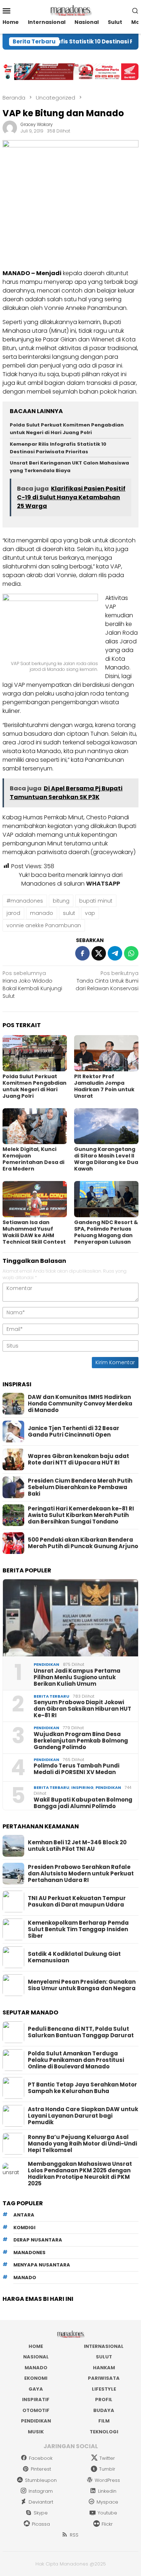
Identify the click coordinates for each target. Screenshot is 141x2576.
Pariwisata (104, 2378)
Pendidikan (46, 1664)
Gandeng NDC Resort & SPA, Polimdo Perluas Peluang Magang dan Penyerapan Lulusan (106, 1232)
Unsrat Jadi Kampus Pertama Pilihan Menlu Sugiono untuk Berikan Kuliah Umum (77, 1677)
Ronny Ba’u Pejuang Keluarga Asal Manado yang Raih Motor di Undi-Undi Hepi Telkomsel (82, 2144)
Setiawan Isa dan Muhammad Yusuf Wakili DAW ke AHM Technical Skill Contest (34, 1232)
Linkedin (107, 2491)
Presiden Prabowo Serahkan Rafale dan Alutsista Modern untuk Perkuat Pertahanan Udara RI (81, 1874)
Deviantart (41, 2502)
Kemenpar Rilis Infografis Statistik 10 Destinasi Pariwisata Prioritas (58, 448)
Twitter (107, 2458)
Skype (41, 2513)
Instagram (41, 2491)
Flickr (107, 2524)
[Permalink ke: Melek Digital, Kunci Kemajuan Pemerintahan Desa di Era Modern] (35, 1126)
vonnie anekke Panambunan (44, 925)
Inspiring (82, 1787)
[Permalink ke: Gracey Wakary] (10, 127)
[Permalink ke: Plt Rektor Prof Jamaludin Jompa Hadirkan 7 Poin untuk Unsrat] (106, 1053)
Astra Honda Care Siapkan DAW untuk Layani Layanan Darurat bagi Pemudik (83, 2116)
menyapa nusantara (42, 2265)
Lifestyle (104, 2389)
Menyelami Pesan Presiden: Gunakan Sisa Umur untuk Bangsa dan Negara (82, 1985)
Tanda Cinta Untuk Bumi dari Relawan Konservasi (107, 981)
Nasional (36, 2357)
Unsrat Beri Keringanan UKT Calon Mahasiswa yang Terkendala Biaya (69, 467)
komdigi (24, 2228)
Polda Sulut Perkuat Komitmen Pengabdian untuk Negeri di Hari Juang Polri (67, 429)
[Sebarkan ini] (82, 953)
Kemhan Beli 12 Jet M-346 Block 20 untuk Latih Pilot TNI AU (77, 1846)
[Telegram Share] (115, 953)
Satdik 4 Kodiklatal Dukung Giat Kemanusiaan (74, 1957)
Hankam (104, 2368)
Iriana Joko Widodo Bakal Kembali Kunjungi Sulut (32, 985)
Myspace (107, 2502)
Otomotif (36, 2410)
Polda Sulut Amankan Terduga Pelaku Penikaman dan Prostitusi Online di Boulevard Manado (76, 2060)
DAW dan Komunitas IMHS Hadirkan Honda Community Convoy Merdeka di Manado (80, 1404)
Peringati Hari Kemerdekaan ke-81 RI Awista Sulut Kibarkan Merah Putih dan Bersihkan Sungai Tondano (81, 1515)
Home (36, 2346)
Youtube (107, 2513)
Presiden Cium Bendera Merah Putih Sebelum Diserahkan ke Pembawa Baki (80, 1487)
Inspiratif (36, 2399)
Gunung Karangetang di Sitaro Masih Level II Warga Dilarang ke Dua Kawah (106, 1159)
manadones (29, 2253)
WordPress (107, 2480)
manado (42, 913)
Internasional (104, 2346)
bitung (61, 901)
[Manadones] (70, 10)
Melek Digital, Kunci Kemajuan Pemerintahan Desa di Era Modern (33, 1159)
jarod (13, 913)
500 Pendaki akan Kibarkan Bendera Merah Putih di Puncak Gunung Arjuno (83, 1543)
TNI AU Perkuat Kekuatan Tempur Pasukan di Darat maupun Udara (77, 1901)
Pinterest (41, 2469)
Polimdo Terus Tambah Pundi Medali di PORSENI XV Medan (76, 1769)
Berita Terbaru (52, 1696)
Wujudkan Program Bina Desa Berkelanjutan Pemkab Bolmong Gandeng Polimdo (81, 1741)
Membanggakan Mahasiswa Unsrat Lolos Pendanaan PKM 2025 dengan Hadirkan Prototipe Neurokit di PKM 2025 (80, 2174)
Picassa (41, 2524)
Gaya (36, 2389)
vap (90, 913)
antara (24, 2215)
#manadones (25, 901)
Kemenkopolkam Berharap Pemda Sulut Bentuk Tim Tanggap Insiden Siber (78, 1929)
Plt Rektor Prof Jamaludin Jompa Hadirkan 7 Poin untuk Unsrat (104, 1086)
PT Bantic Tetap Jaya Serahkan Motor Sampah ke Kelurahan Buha (82, 2088)
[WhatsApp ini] (131, 953)
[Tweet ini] (99, 953)
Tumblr (107, 2469)
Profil (104, 2399)
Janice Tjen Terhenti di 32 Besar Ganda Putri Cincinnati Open (74, 1432)
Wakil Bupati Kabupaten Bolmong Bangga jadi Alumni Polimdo (83, 1803)
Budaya (104, 2410)
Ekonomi (36, 2378)
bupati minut (96, 901)
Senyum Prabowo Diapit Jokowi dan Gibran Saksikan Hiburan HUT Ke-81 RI (82, 1709)
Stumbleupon (41, 2480)
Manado (36, 2368)
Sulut (104, 2357)
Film (104, 2421)
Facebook (41, 2458)
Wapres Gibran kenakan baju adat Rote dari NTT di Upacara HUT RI (78, 1459)
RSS (74, 2535)
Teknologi (104, 2432)
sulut (69, 913)
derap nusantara (38, 2240)
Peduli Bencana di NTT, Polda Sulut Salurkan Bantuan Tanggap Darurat (81, 2032)
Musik (36, 2432)
